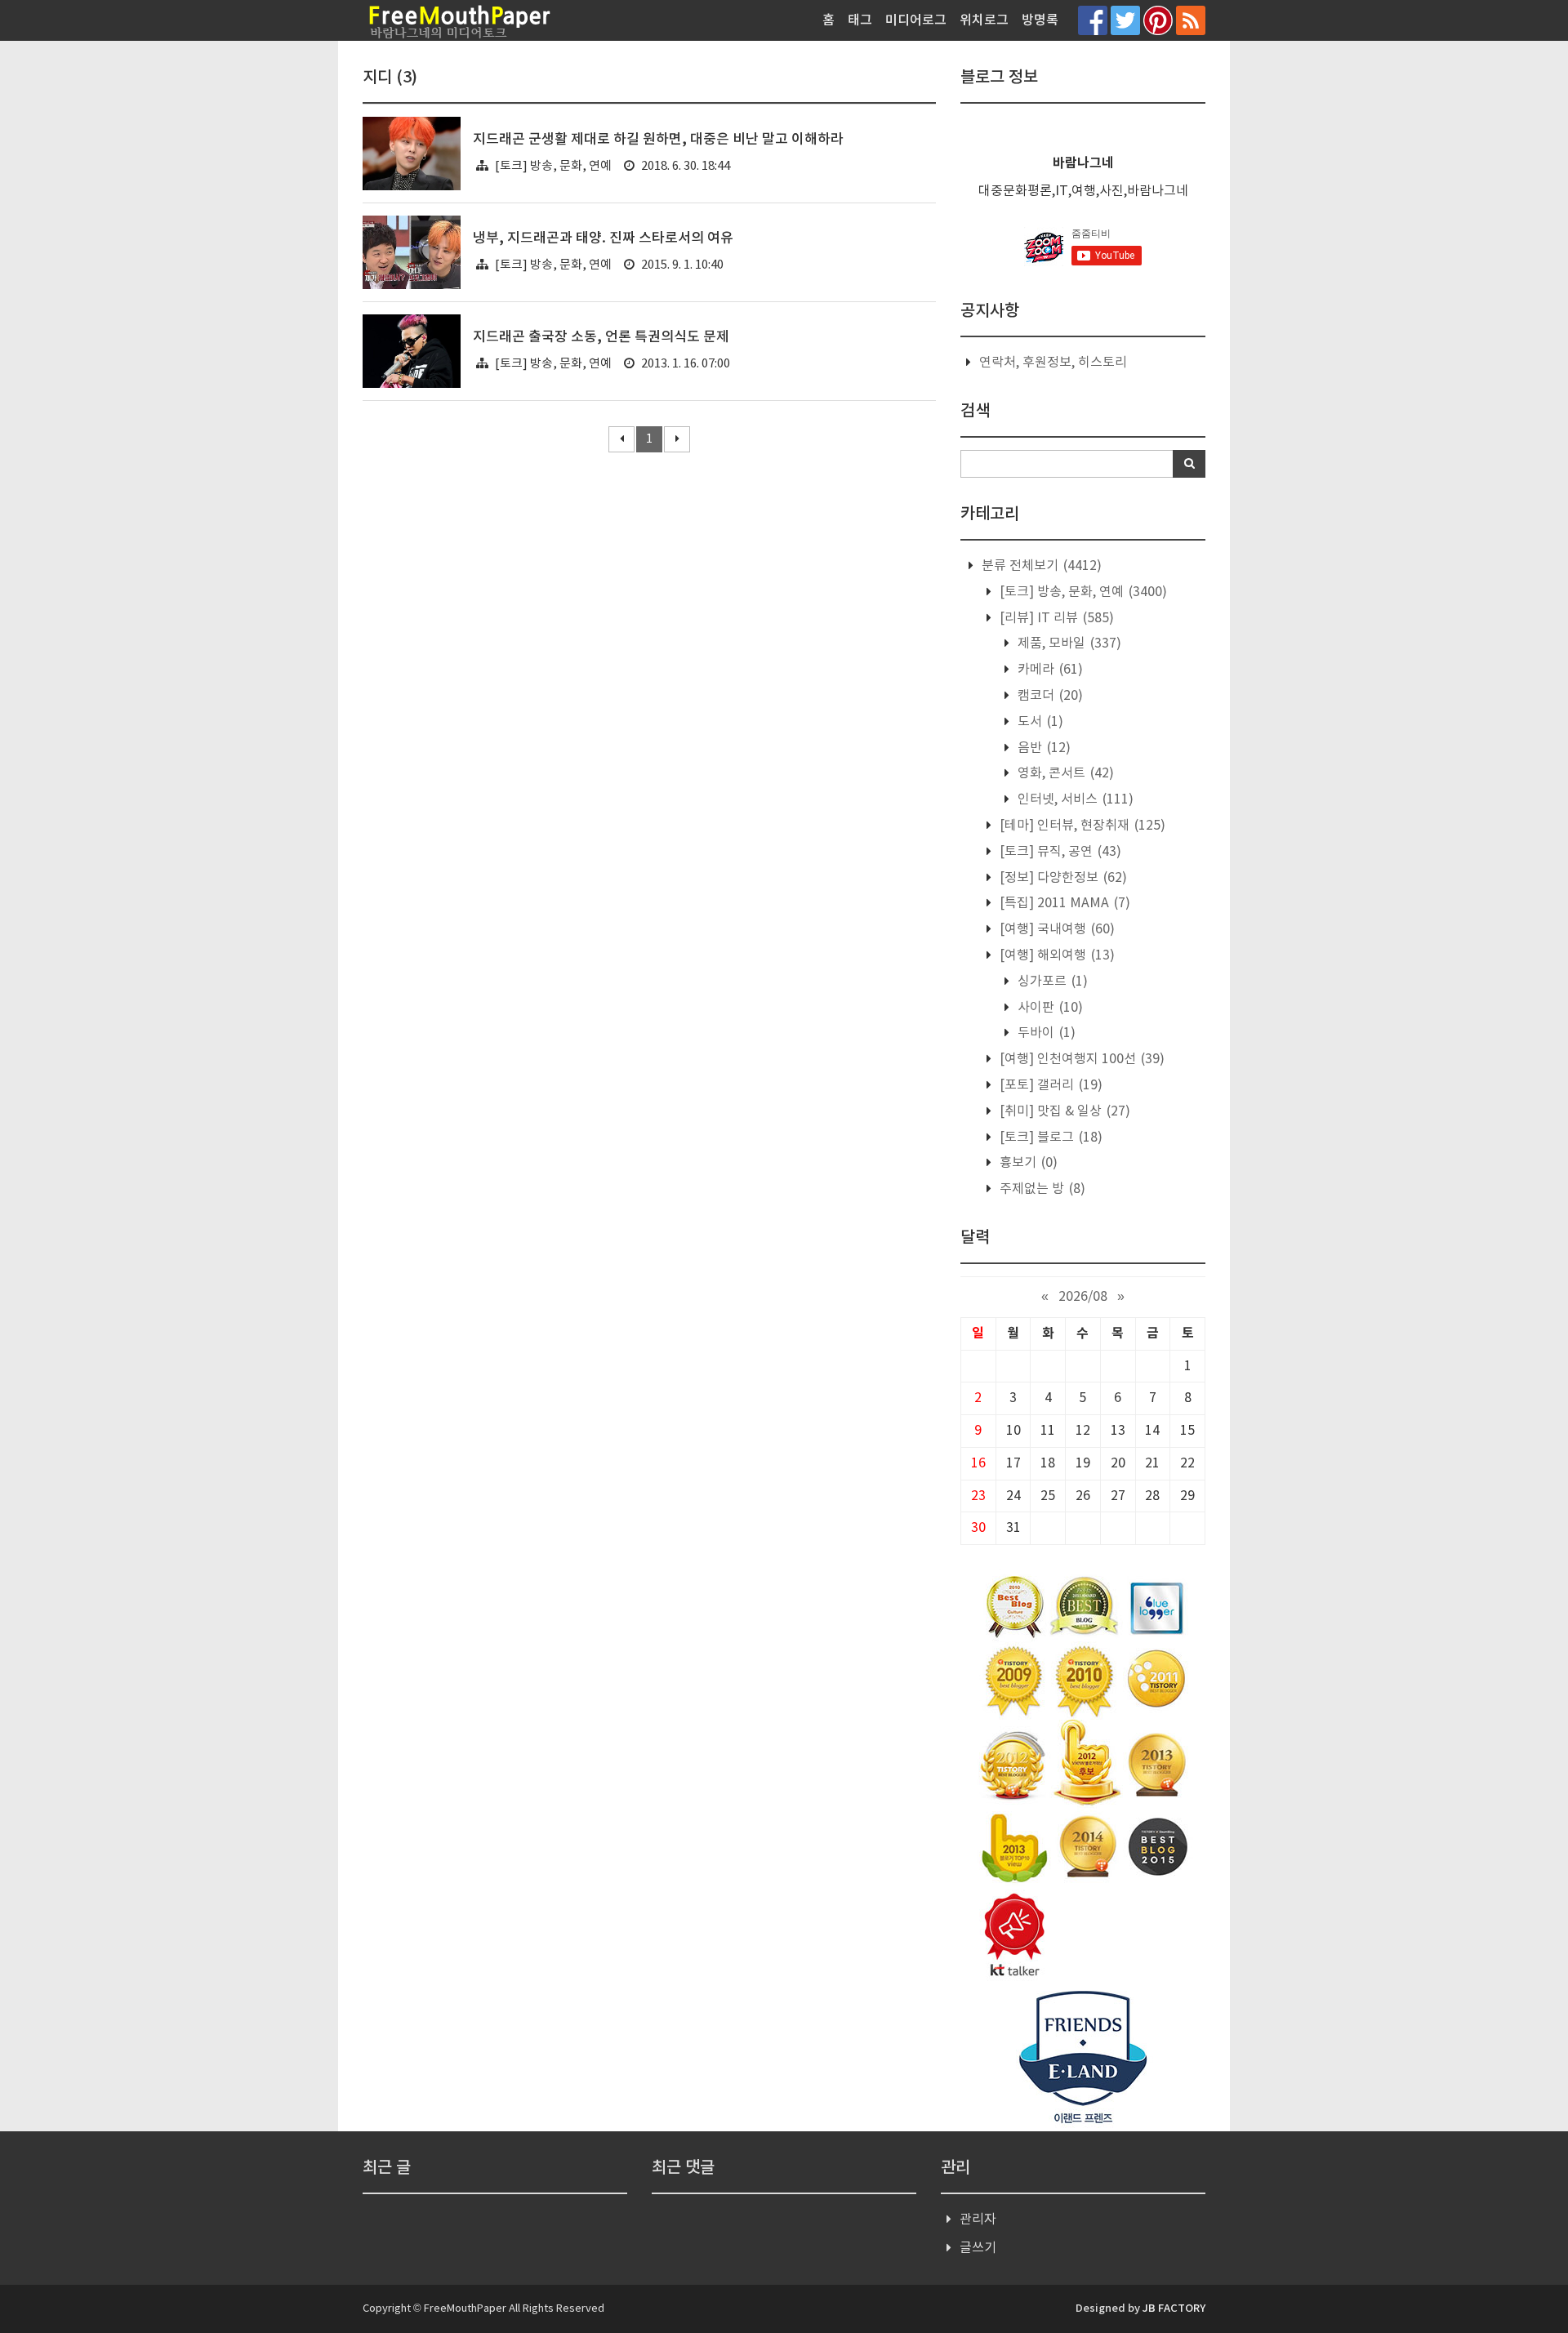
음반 (1042, 748)
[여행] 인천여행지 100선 (1080, 1059)
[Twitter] (1125, 20)
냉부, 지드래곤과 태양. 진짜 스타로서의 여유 (603, 238)
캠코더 (1049, 696)
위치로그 (984, 20)
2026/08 (1083, 1297)
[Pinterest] (1158, 20)
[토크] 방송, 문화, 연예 (553, 166)
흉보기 (1027, 1163)
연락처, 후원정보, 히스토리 (1053, 363)
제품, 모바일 (1068, 643)
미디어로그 (916, 20)
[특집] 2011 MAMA (1063, 903)
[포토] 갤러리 (1049, 1085)
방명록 (1040, 20)
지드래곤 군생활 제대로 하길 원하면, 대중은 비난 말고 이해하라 (658, 140)
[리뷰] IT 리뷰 (1055, 618)
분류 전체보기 (1040, 566)
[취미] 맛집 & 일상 (1063, 1111)
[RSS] (1191, 20)
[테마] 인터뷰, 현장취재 (1081, 826)
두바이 (1045, 1033)
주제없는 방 (1041, 1189)
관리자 (978, 2219)
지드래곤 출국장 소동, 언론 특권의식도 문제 (601, 337)
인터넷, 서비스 (1074, 799)
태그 (860, 20)
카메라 (1049, 670)
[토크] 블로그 (1049, 1138)
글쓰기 (978, 2248)
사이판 (1049, 1008)
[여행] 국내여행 (1056, 929)
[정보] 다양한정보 (1062, 878)
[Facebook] (1093, 20)
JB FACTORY (1174, 2309)
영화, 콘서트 (1064, 773)
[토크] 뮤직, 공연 (1059, 852)
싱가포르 (1051, 982)
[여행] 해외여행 (1056, 955)
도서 (1039, 722)
